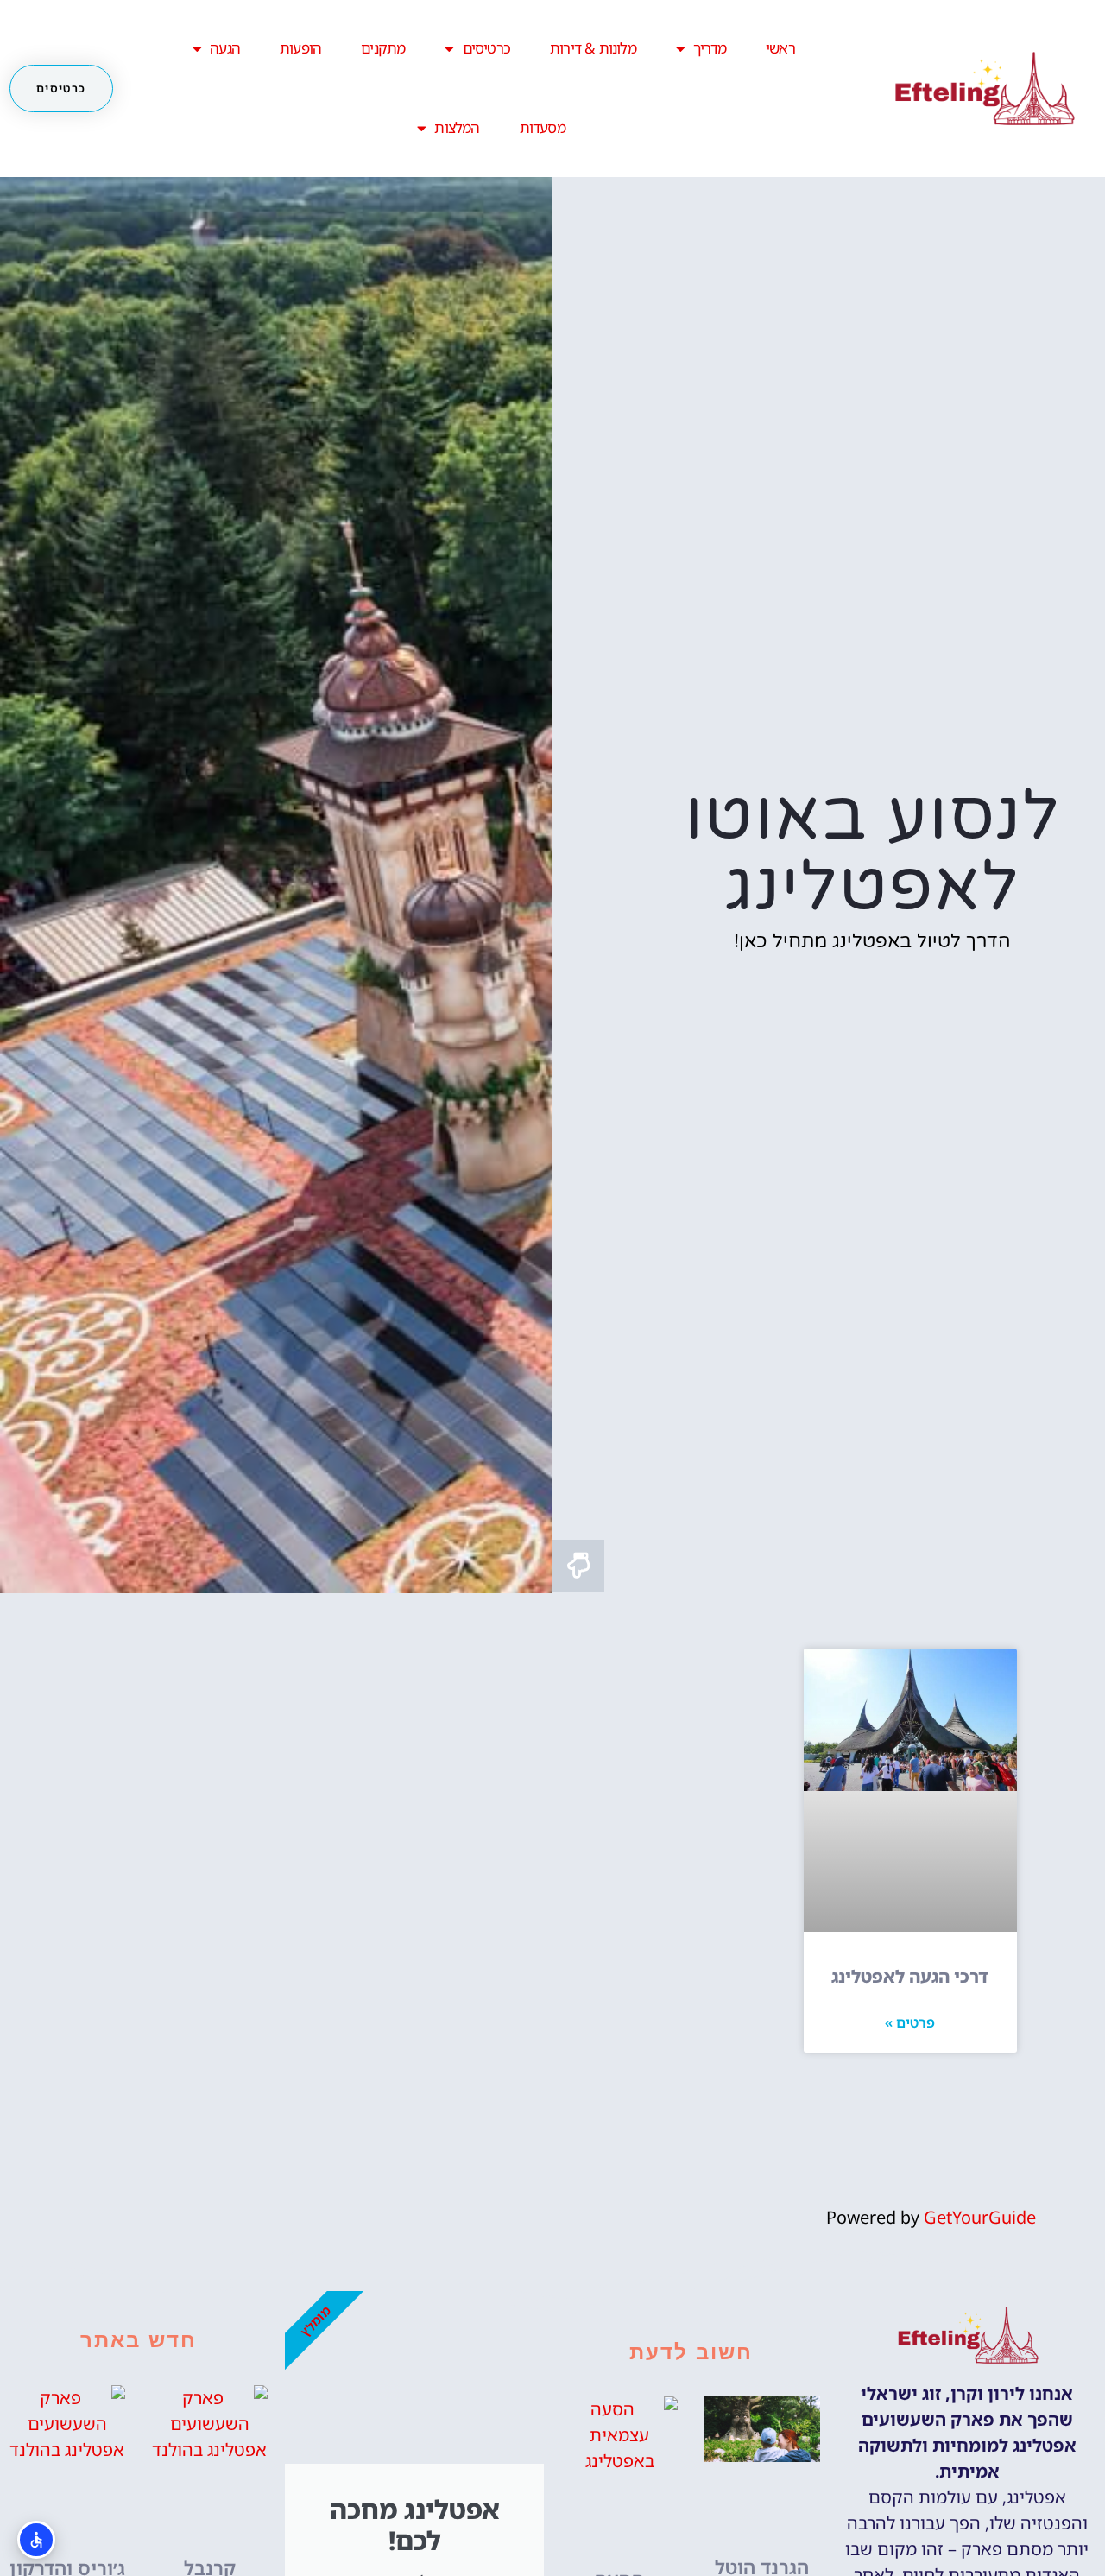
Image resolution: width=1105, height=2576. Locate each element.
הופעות (300, 48)
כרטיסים (486, 48)
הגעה (225, 48)
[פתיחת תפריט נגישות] (36, 2540)
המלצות (457, 127)
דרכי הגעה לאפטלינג (910, 1976)
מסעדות (543, 127)
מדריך (710, 48)
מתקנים (383, 48)
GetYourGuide (980, 2217)
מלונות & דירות (593, 48)
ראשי (780, 48)
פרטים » (910, 2022)
